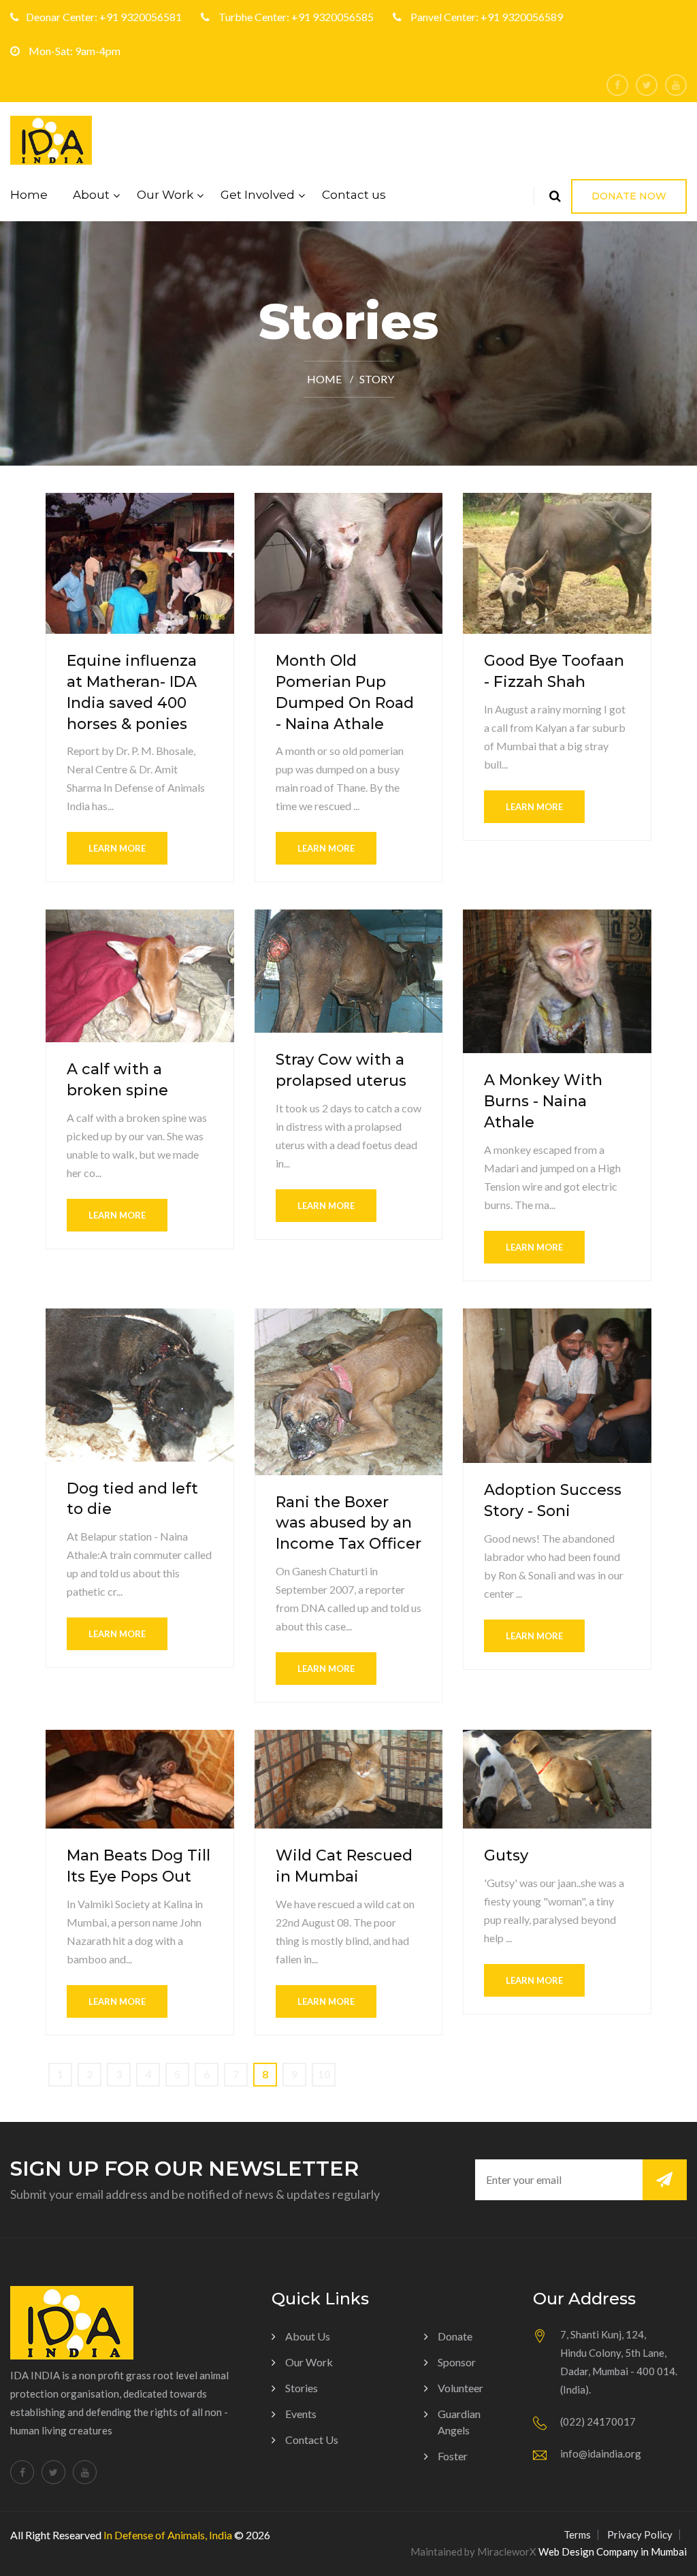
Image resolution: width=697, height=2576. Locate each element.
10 (324, 2074)
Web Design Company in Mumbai (613, 2551)
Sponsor (457, 2362)
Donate (455, 2336)
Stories (302, 2388)
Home (29, 195)
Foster (453, 2456)
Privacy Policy (640, 2534)
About (91, 195)
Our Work (165, 195)
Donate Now (629, 196)
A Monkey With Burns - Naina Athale (543, 1101)
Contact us (354, 195)
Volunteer (460, 2388)
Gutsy (506, 1855)
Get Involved (258, 195)
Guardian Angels (459, 2422)
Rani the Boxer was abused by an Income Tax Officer (348, 1523)
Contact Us (312, 2440)
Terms (577, 2534)
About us (308, 2336)
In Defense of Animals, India (168, 2535)
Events (301, 2414)
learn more (117, 848)
